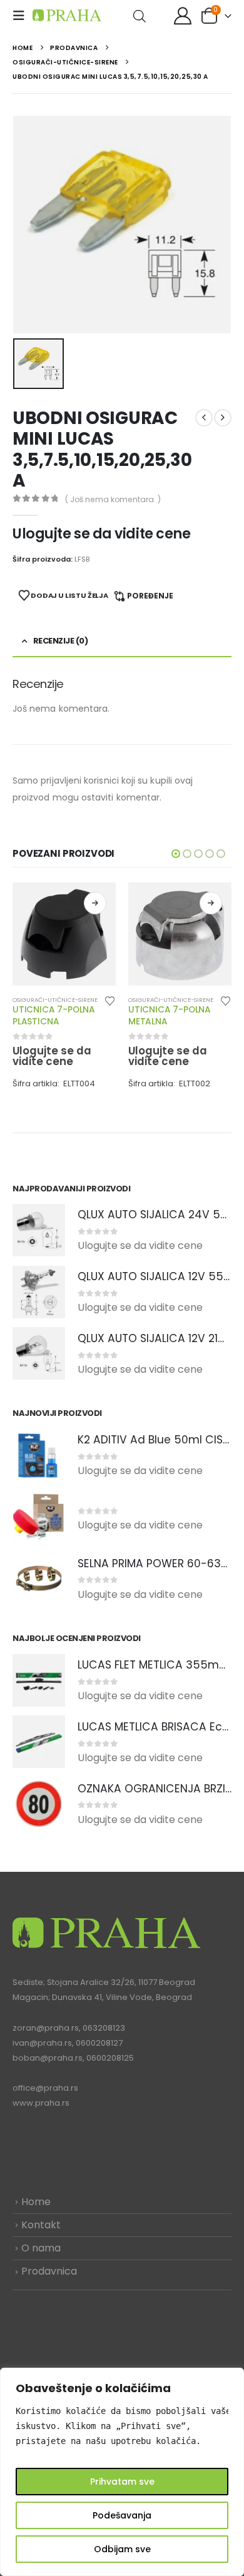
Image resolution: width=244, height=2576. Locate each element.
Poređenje (150, 596)
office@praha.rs (45, 2088)
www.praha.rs (41, 2103)
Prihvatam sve (122, 2482)
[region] (122, 2472)
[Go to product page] (64, 934)
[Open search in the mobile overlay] (140, 15)
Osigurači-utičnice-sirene (55, 1000)
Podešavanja (122, 2515)
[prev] (204, 418)
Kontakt (41, 2225)
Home (36, 2202)
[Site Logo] (67, 15)
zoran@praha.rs (46, 2028)
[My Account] (183, 16)
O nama (41, 2248)
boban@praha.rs (48, 2058)
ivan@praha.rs (42, 2043)
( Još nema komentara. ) (113, 499)
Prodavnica (49, 2271)
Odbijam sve (122, 2549)
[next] (223, 418)
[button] (23, 16)
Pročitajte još (95, 903)
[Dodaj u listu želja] (110, 1000)
